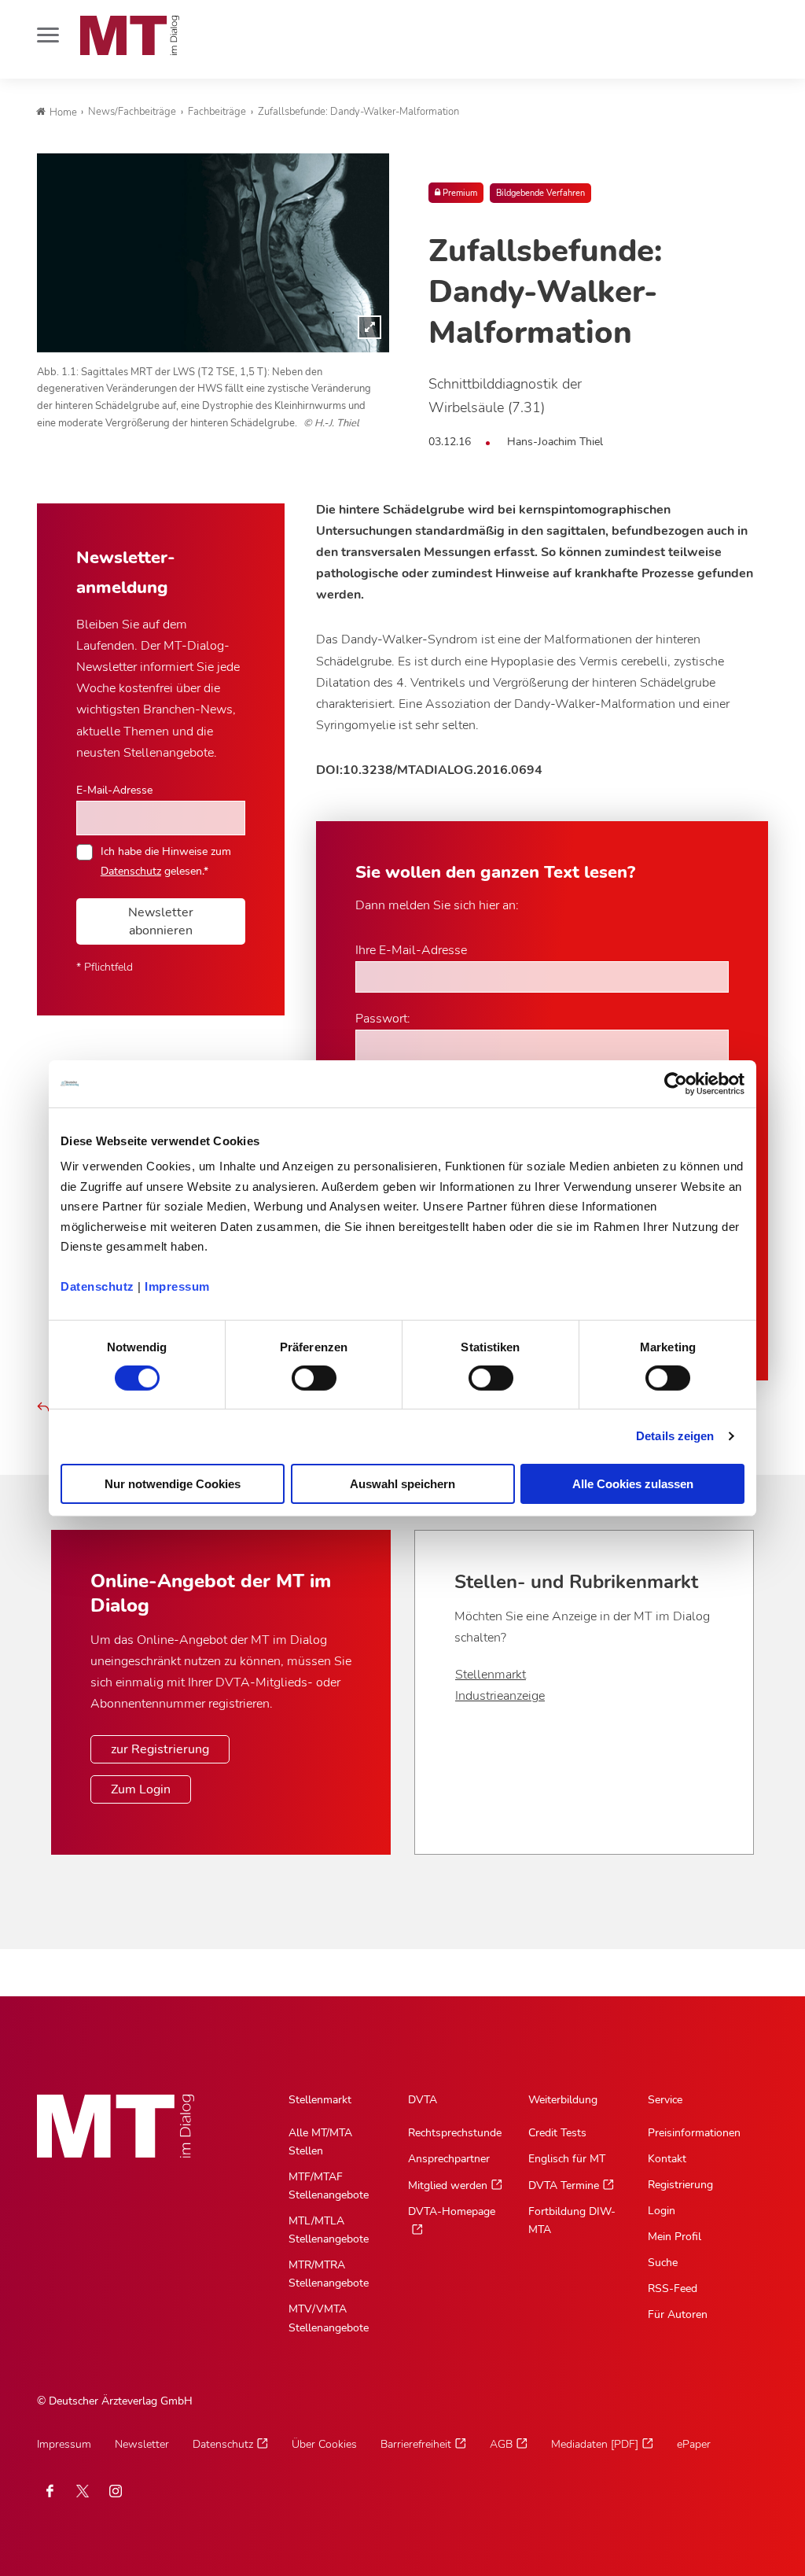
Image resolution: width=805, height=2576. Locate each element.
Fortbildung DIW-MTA (572, 2220)
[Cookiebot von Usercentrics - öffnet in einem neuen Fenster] (676, 1083)
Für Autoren (678, 2314)
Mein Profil (675, 2237)
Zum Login (141, 1789)
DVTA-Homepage (452, 2211)
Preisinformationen (694, 2133)
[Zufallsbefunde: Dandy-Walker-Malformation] (213, 252)
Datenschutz (97, 1286)
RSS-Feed (673, 2289)
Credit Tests (557, 2133)
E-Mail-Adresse (114, 790)
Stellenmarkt (491, 1675)
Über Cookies (324, 2444)
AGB (501, 2444)
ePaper (694, 2444)
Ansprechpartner (449, 2159)
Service (665, 2100)
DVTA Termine (564, 2185)
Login (662, 2211)
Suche (663, 2263)
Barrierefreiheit (416, 2444)
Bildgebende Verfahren (540, 193)
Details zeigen (675, 1436)
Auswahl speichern (402, 1484)
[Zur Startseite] (130, 35)
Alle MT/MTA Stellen (320, 2142)
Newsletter (142, 2444)
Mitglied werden (448, 2185)
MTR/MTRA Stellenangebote (329, 2274)
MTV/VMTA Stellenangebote (329, 2318)
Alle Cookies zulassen (633, 1484)
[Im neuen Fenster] (83, 2491)
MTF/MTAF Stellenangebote (329, 2186)
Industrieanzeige (500, 1696)
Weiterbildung (563, 2100)
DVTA (423, 2100)
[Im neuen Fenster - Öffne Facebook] (50, 2491)
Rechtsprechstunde (455, 2133)
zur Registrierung (160, 1749)
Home (63, 112)
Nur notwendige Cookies (173, 1484)
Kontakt (667, 2159)
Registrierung (680, 2185)
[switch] (300, 1374)
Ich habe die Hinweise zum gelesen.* (166, 861)
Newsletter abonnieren (161, 921)
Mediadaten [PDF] (595, 2444)
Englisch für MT (567, 2159)
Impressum (177, 1286)
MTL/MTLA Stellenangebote (329, 2230)
